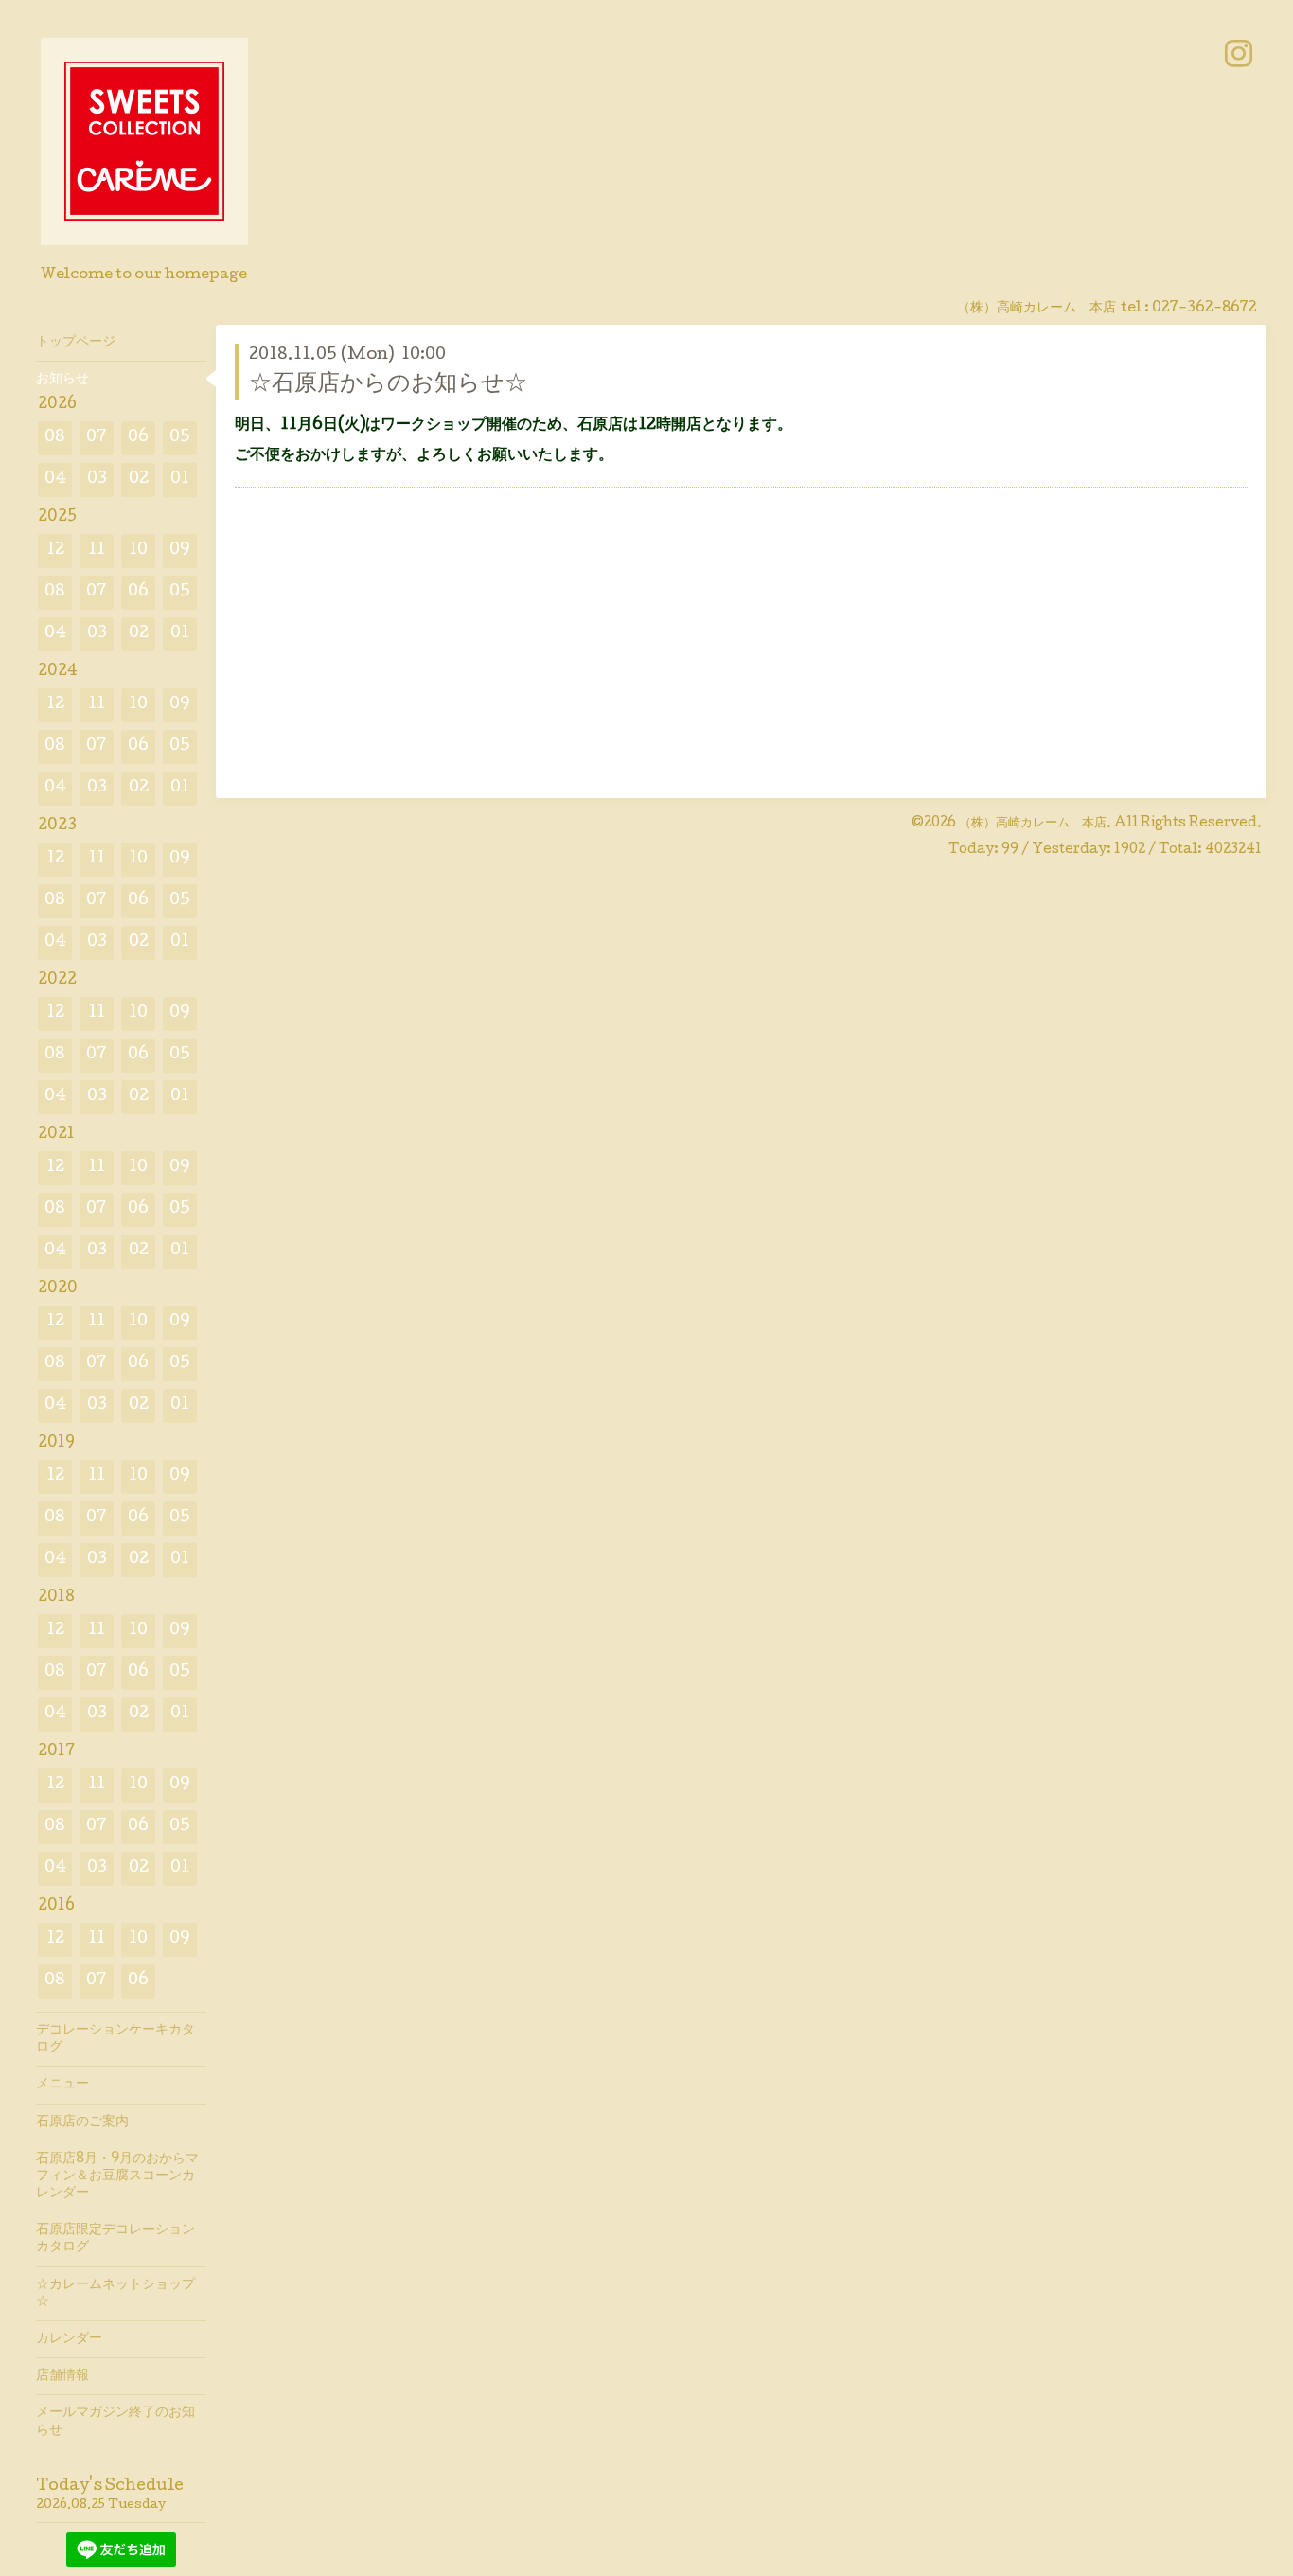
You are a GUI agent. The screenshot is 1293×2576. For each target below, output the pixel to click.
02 (139, 480)
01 (180, 480)
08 (55, 438)
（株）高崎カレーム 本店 (1033, 824)
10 (138, 551)
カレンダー (69, 2339)
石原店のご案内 (82, 2123)
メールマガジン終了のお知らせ (115, 2422)
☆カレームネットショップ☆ (115, 2294)
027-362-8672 (1204, 309)
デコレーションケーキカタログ (115, 2039)
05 (180, 438)
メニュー (62, 2085)
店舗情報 (62, 2376)
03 (97, 480)
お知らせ (62, 380)
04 (55, 480)
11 (97, 551)
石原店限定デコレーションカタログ (115, 2239)
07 (97, 438)
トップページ (76, 343)
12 (55, 551)
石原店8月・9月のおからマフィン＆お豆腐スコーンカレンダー (117, 2176)
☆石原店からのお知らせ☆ (388, 385)
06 (138, 438)
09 (180, 551)
